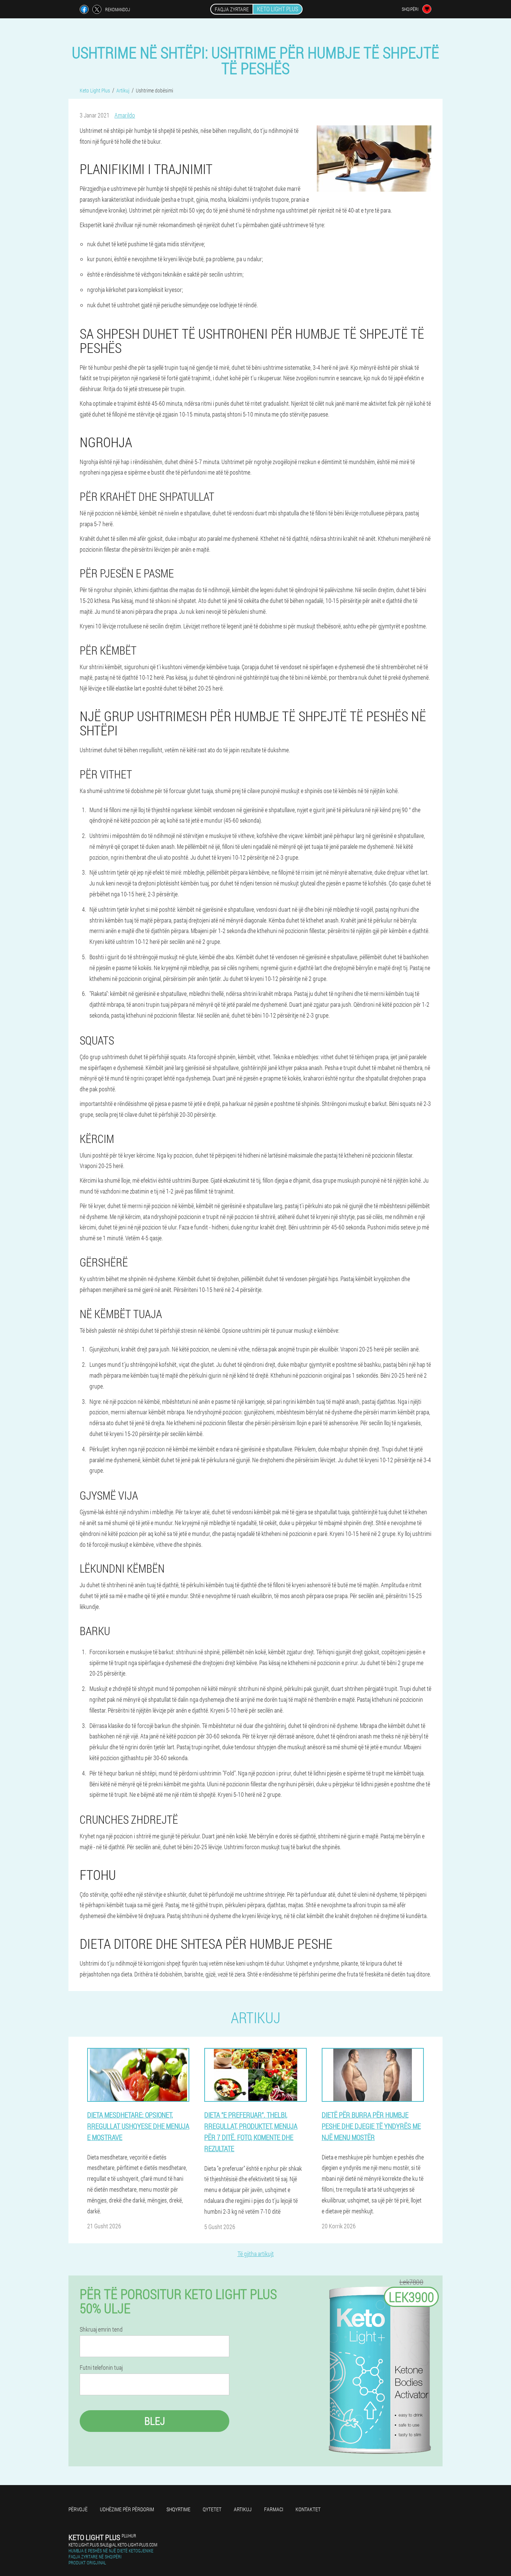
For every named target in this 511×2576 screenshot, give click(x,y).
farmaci (274, 2509)
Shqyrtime (178, 2509)
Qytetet (212, 2509)
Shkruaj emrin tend (101, 2329)
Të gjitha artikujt (256, 2254)
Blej (155, 2421)
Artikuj (243, 2509)
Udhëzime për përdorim (127, 2509)
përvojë (78, 2509)
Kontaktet (308, 2509)
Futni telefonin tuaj (101, 2368)
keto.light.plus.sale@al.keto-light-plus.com (113, 2545)
